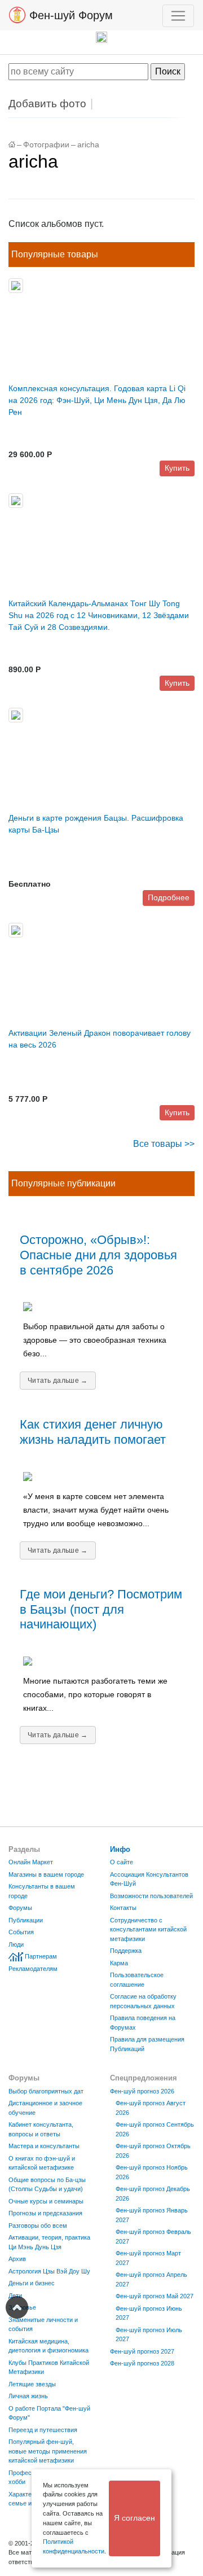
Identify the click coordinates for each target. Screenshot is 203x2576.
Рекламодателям (33, 1969)
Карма (119, 1963)
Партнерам (41, 1956)
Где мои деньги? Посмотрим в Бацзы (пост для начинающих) (101, 1609)
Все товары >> (164, 1144)
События (21, 1932)
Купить (177, 468)
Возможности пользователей (151, 1896)
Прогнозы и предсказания (45, 2213)
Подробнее (169, 897)
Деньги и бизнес (32, 2283)
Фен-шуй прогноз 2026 (142, 2091)
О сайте (122, 1862)
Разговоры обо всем (38, 2225)
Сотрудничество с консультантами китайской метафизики (148, 1929)
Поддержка (126, 1951)
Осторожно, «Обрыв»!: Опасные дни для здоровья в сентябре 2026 (98, 1255)
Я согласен (134, 2518)
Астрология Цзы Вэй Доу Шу (49, 2271)
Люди (16, 1944)
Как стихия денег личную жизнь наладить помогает (93, 1432)
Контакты (123, 1908)
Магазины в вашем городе (46, 1874)
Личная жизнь (28, 2396)
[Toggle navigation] (178, 16)
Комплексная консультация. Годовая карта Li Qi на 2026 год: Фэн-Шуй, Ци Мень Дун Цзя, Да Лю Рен (97, 400)
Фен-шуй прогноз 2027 (142, 2351)
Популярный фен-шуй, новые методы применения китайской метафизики (48, 2451)
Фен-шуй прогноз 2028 (142, 2363)
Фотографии (46, 145)
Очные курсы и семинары (46, 2201)
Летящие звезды (32, 2384)
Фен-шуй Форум (69, 15)
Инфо (120, 1849)
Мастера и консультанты (44, 2146)
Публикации (26, 1920)
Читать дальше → (58, 1381)
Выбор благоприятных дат (46, 2091)
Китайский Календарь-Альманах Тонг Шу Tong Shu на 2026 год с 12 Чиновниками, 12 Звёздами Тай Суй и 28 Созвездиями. (99, 615)
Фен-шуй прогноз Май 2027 (155, 2296)
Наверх (17, 2307)
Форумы (20, 1908)
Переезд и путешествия (43, 2430)
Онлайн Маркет (31, 1862)
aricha (88, 145)
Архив (17, 2259)
